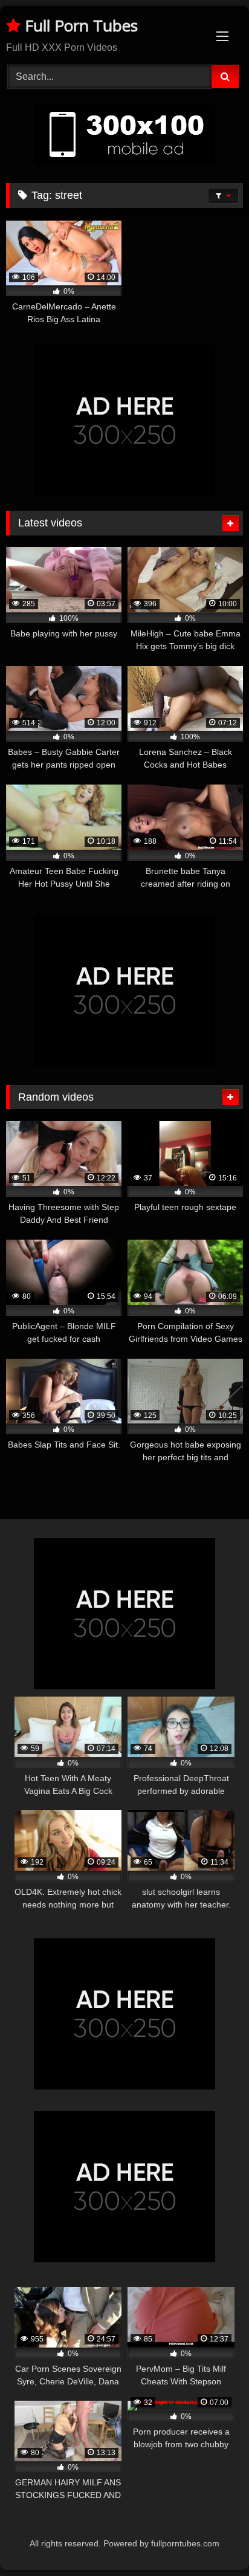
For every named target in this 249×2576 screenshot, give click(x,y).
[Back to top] (212, 2540)
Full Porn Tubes (79, 25)
